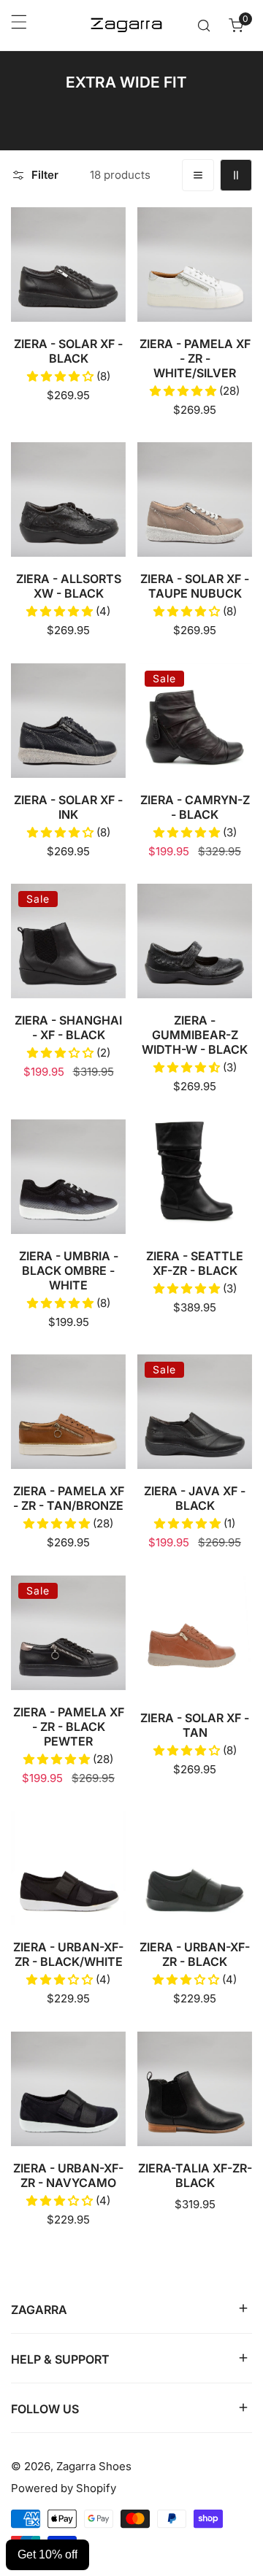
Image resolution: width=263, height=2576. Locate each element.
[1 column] (198, 175)
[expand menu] (19, 26)
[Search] (204, 26)
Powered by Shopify (64, 2488)
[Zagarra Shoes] (126, 25)
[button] (236, 26)
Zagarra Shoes (94, 2466)
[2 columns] (236, 175)
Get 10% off (47, 2554)
